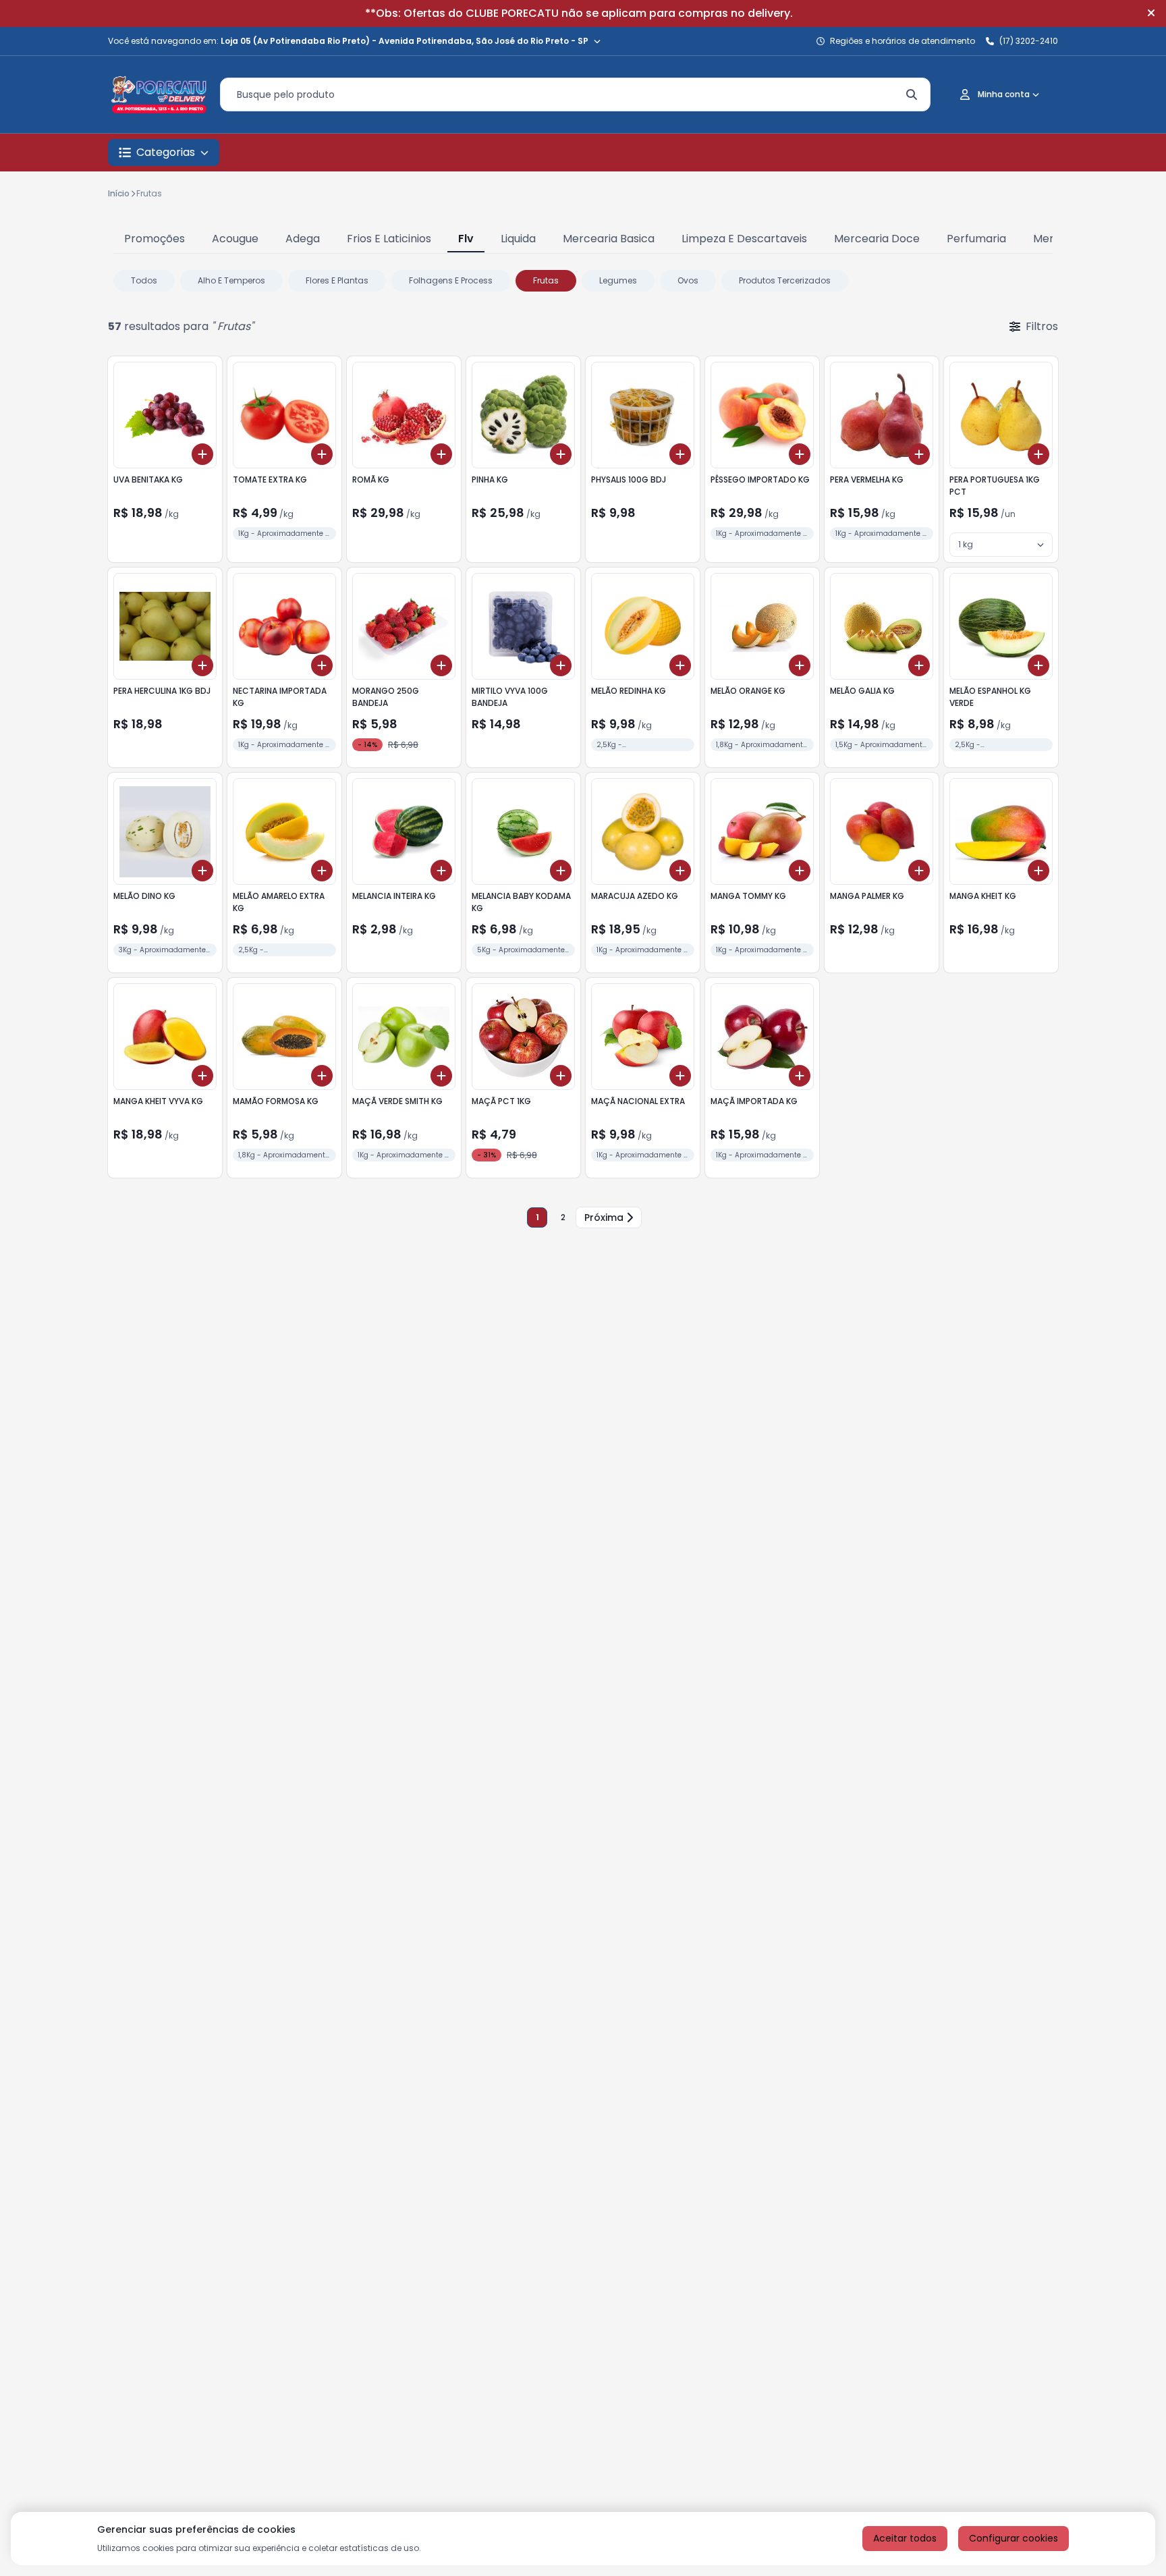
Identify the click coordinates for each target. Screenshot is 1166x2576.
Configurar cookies (1014, 2538)
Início (119, 193)
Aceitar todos (905, 2538)
